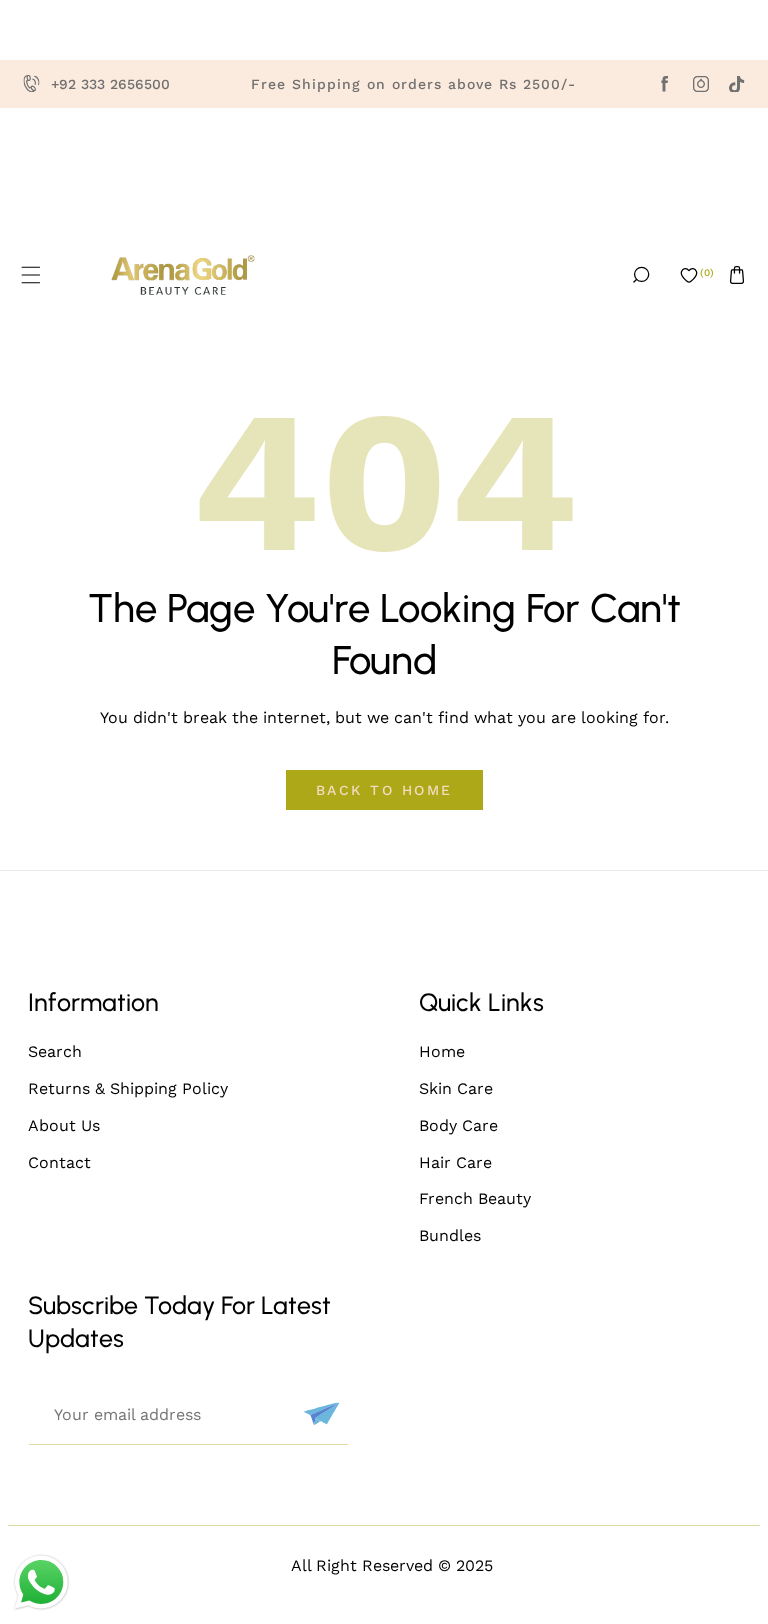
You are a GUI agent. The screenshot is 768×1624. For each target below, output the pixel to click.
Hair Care (455, 1162)
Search (55, 1051)
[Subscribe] (319, 1414)
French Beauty (475, 1198)
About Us (64, 1125)
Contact (59, 1162)
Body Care (458, 1125)
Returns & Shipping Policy (128, 1088)
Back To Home (384, 790)
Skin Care (456, 1088)
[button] (31, 275)
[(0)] (689, 275)
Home (442, 1051)
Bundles (450, 1235)
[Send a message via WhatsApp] (41, 1582)
